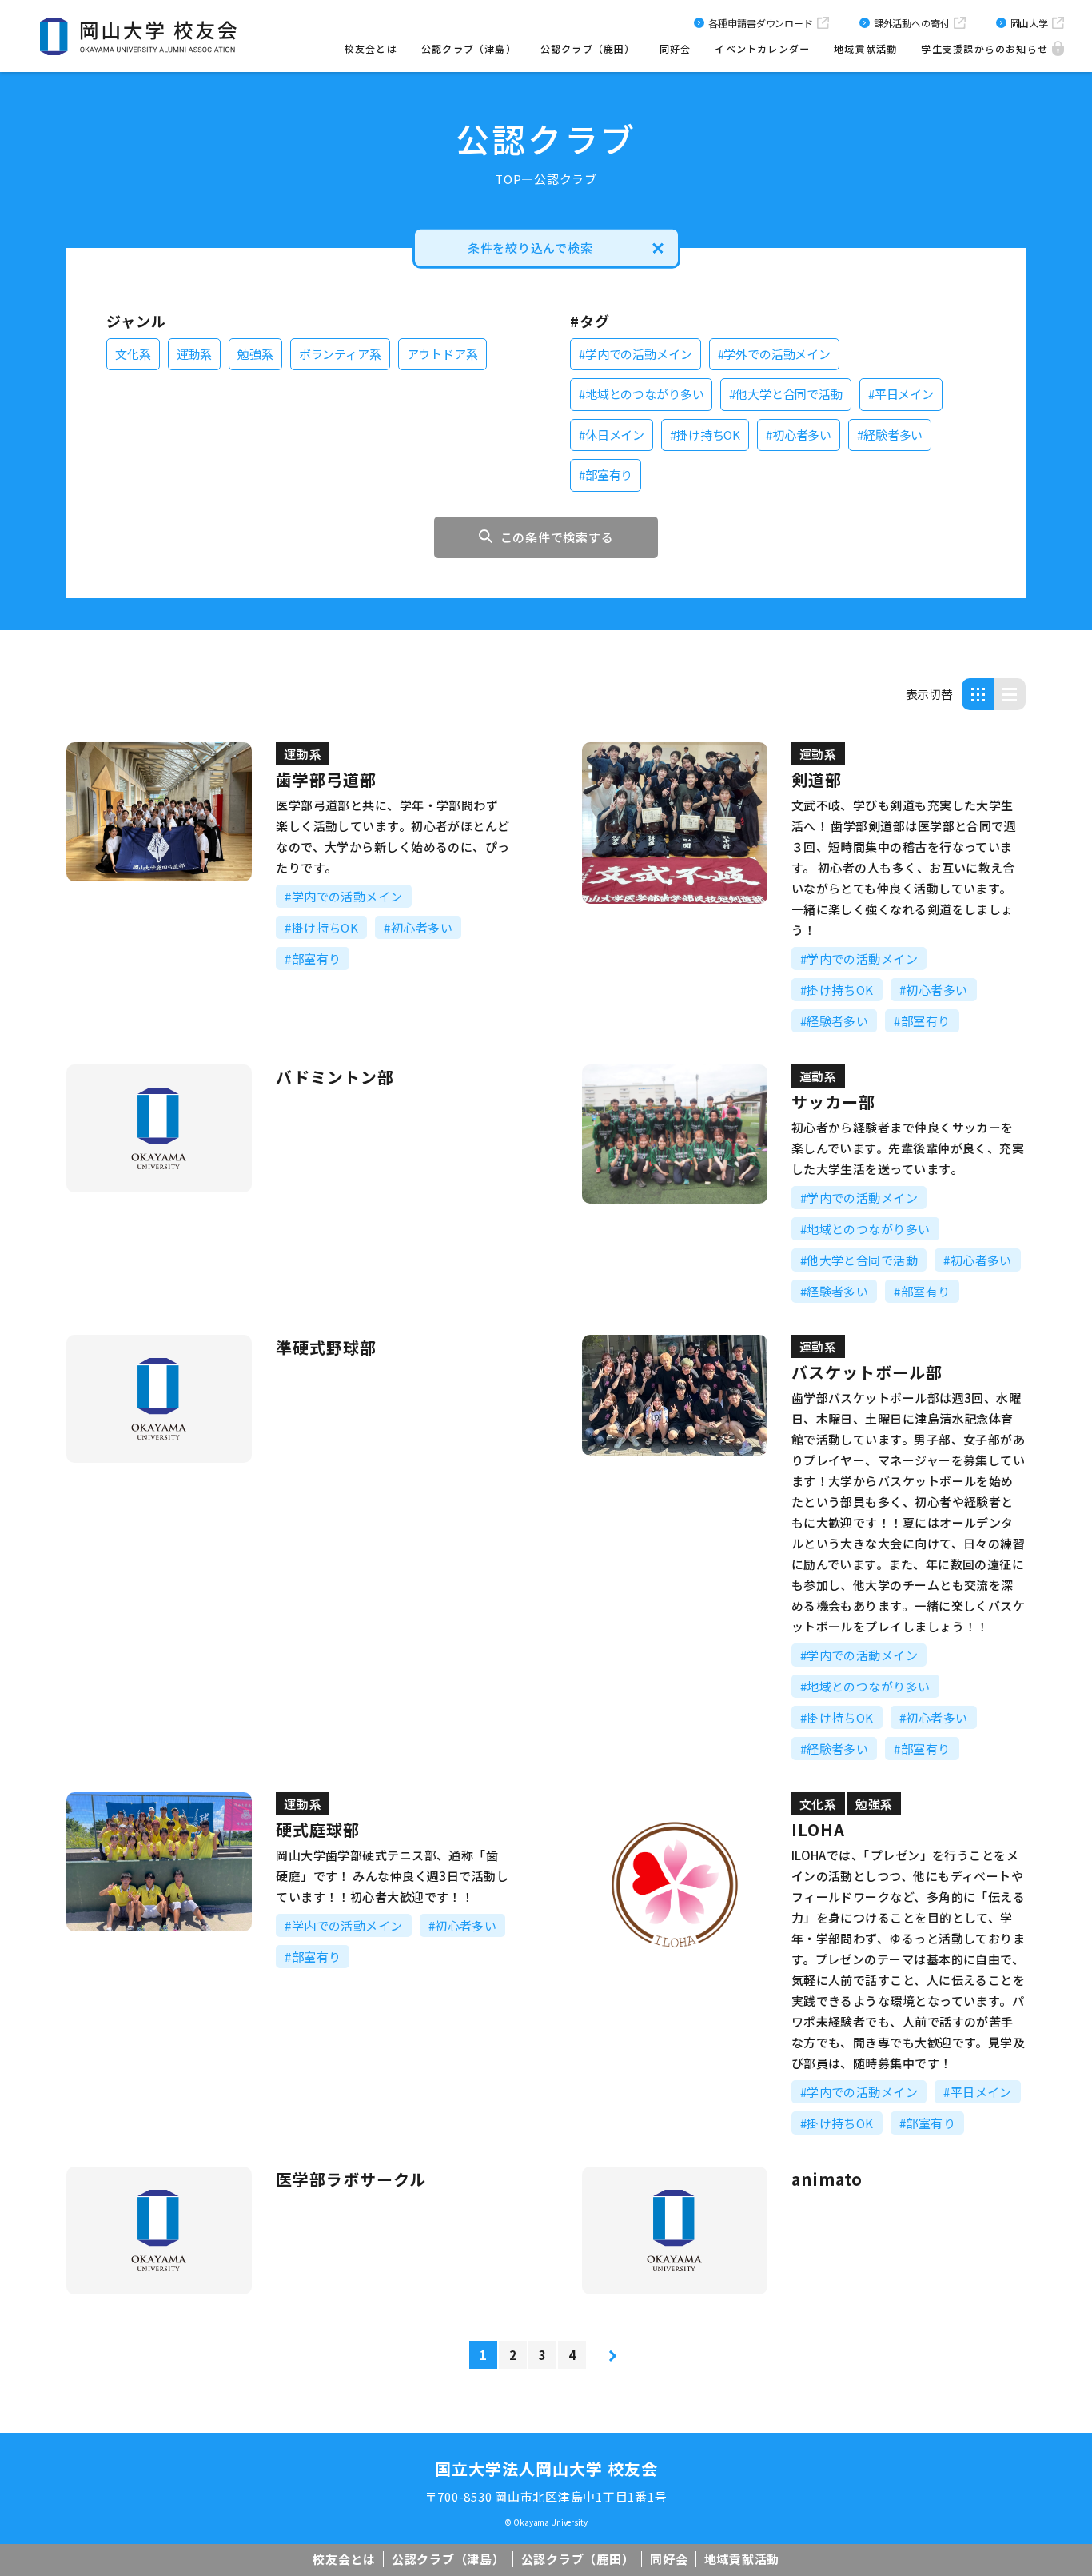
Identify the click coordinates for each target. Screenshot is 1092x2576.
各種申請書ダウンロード (760, 23)
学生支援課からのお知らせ (984, 48)
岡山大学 (1029, 23)
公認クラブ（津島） (469, 48)
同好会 (676, 48)
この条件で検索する (557, 537)
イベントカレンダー (762, 48)
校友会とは (371, 48)
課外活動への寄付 (912, 23)
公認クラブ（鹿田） (588, 48)
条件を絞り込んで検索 (530, 248)
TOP (508, 179)
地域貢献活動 (865, 48)
